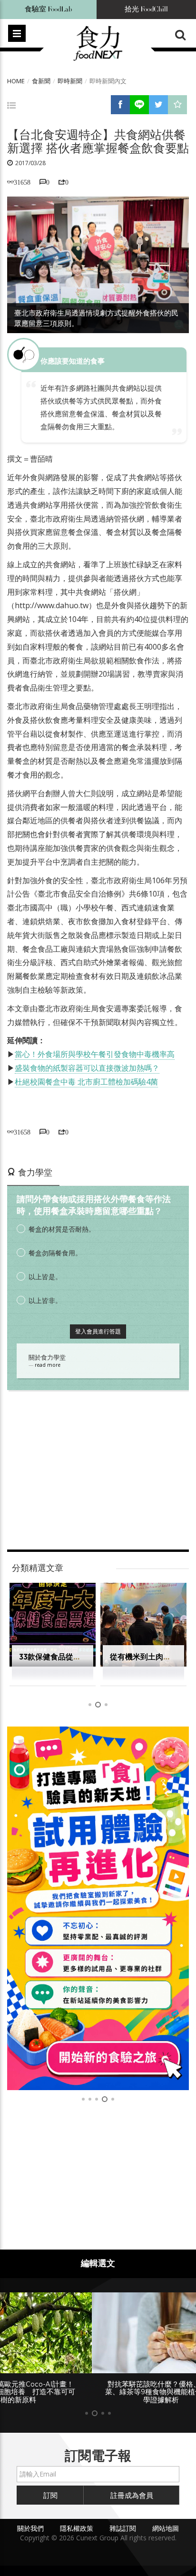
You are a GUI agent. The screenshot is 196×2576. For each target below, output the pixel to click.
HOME (16, 81)
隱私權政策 (77, 2520)
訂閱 (50, 2487)
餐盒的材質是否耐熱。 (62, 1229)
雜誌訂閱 (123, 2520)
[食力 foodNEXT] (98, 44)
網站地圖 (166, 2520)
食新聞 (41, 81)
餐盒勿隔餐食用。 (55, 1253)
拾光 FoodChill (146, 9)
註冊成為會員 (132, 2487)
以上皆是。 (45, 1277)
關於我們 (30, 2520)
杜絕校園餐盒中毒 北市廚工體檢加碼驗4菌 (86, 1082)
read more (48, 1365)
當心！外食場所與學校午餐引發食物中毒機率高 (95, 1054)
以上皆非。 (45, 1300)
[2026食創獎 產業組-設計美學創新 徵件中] (98, 1908)
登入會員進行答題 (98, 1331)
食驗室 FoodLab (49, 9)
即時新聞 (70, 81)
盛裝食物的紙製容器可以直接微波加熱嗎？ (87, 1068)
